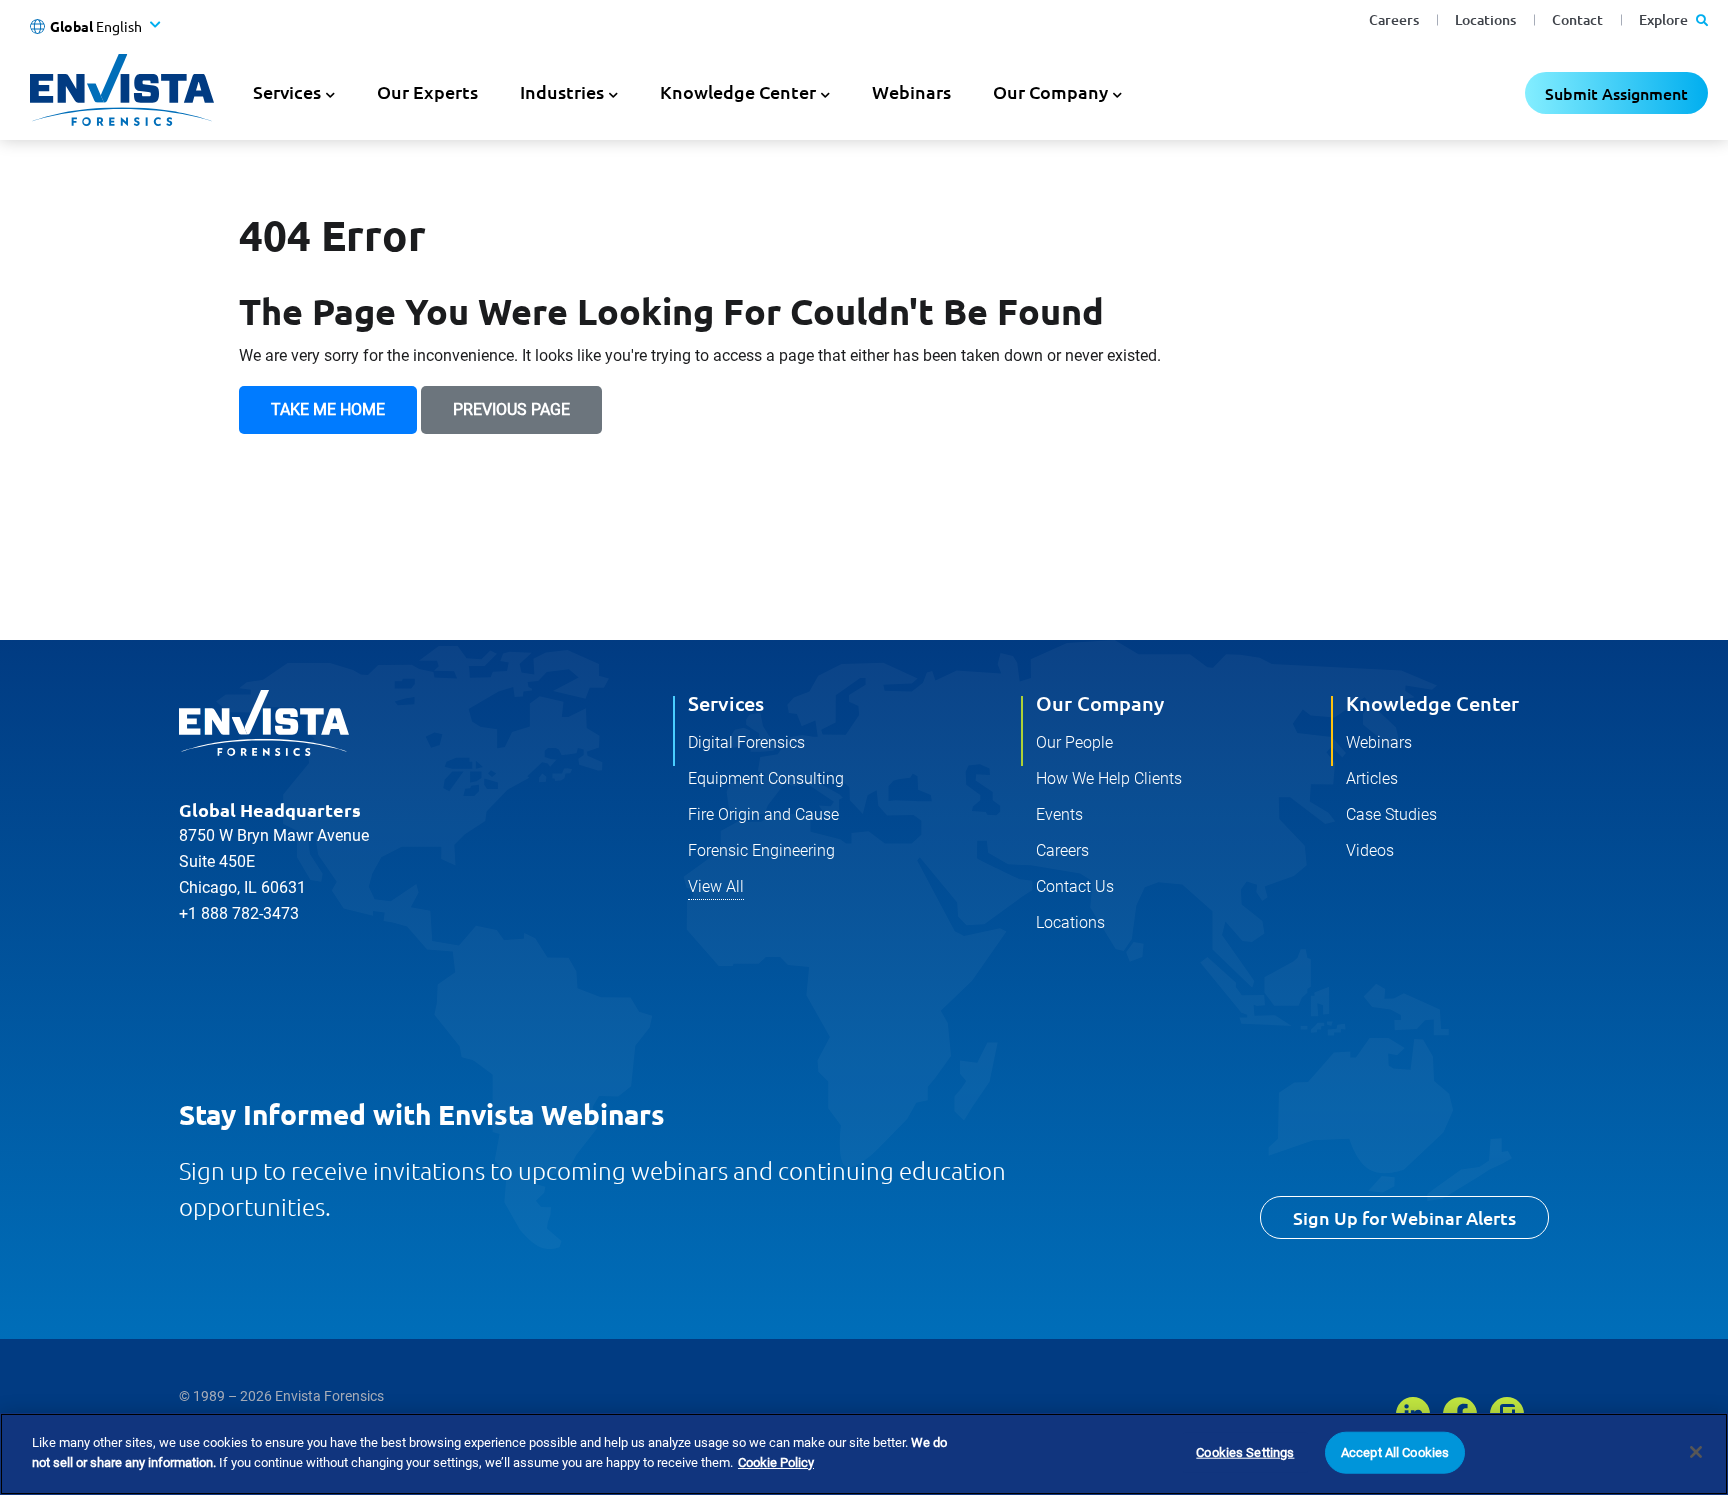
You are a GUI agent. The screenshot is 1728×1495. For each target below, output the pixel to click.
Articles (1372, 778)
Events (1059, 814)
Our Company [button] (1050, 91)
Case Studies (1391, 814)
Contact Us (1075, 886)
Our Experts (427, 91)
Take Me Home (328, 409)
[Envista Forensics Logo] (264, 723)
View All (716, 886)
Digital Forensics (746, 742)
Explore (1665, 19)
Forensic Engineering (761, 850)
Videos (1370, 850)
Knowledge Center (1432, 703)
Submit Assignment (1616, 93)
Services (726, 703)
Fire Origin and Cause (763, 814)
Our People (1074, 742)
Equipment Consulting (766, 778)
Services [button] (287, 91)
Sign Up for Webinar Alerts (1404, 1217)
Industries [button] (562, 91)
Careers (1394, 19)
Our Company (1100, 703)
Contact (1577, 19)
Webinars (911, 91)
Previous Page (511, 409)
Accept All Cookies (1395, 1452)
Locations (1485, 19)
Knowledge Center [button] (738, 91)
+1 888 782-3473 (239, 913)
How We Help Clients (1109, 778)
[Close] (1696, 1452)
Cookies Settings (1245, 1452)
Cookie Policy (776, 1461)
